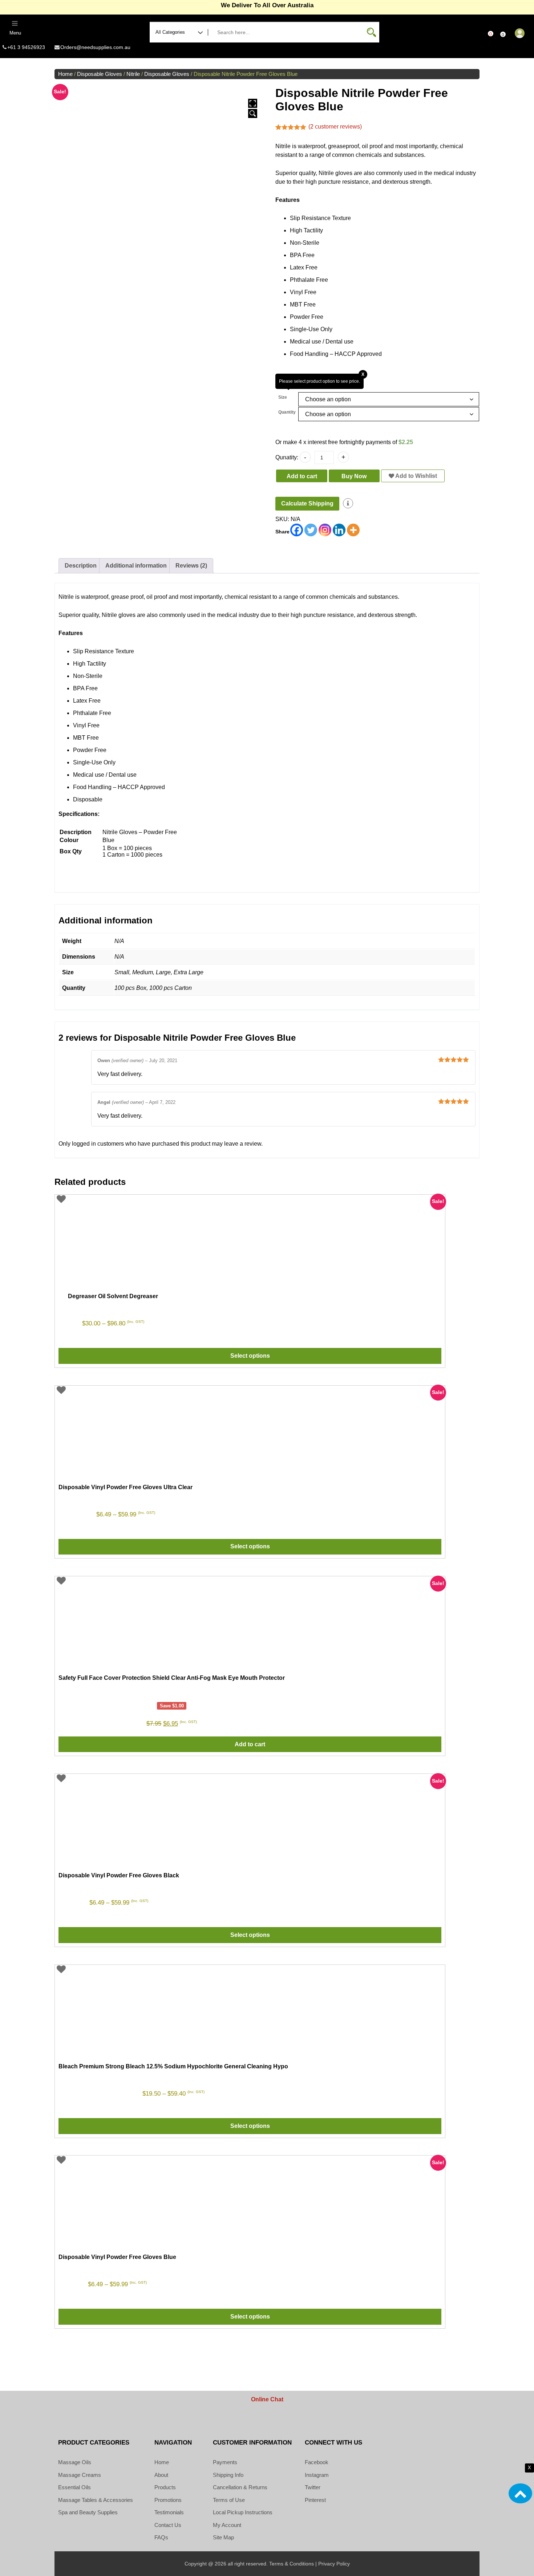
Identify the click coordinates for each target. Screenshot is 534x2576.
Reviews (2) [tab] (191, 566)
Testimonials (169, 2512)
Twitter (313, 2487)
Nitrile (133, 74)
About (161, 2475)
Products (165, 2487)
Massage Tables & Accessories (96, 2500)
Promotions (168, 2500)
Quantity (287, 412)
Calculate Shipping (307, 503)
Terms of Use (229, 2500)
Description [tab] (81, 566)
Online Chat (267, 2399)
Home (65, 74)
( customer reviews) (335, 127)
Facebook (317, 2462)
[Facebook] (297, 530)
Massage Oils (75, 2462)
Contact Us (168, 2525)
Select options (250, 1356)
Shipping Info (228, 2475)
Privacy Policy (334, 2564)
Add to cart (302, 476)
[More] (353, 530)
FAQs (161, 2537)
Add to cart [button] (250, 1744)
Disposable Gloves (100, 74)
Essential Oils (74, 2487)
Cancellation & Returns (240, 2487)
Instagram (317, 2475)
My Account (227, 2525)
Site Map (223, 2537)
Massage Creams (80, 2475)
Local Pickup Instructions (243, 2512)
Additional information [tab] (136, 566)
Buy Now (354, 476)
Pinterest (315, 2500)
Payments (225, 2462)
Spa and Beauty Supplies (88, 2512)
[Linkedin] (339, 530)
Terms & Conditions (292, 2564)
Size (283, 397)
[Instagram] (325, 530)
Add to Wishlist (416, 476)
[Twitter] (311, 530)
